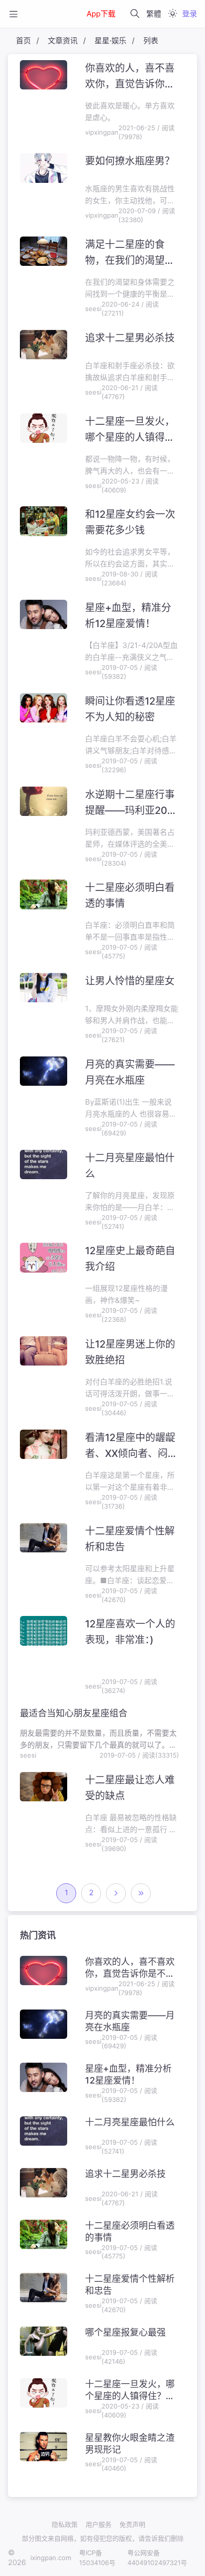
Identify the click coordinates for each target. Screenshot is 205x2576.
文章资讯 (63, 40)
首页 (23, 40)
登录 (190, 14)
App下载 (101, 14)
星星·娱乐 (110, 40)
